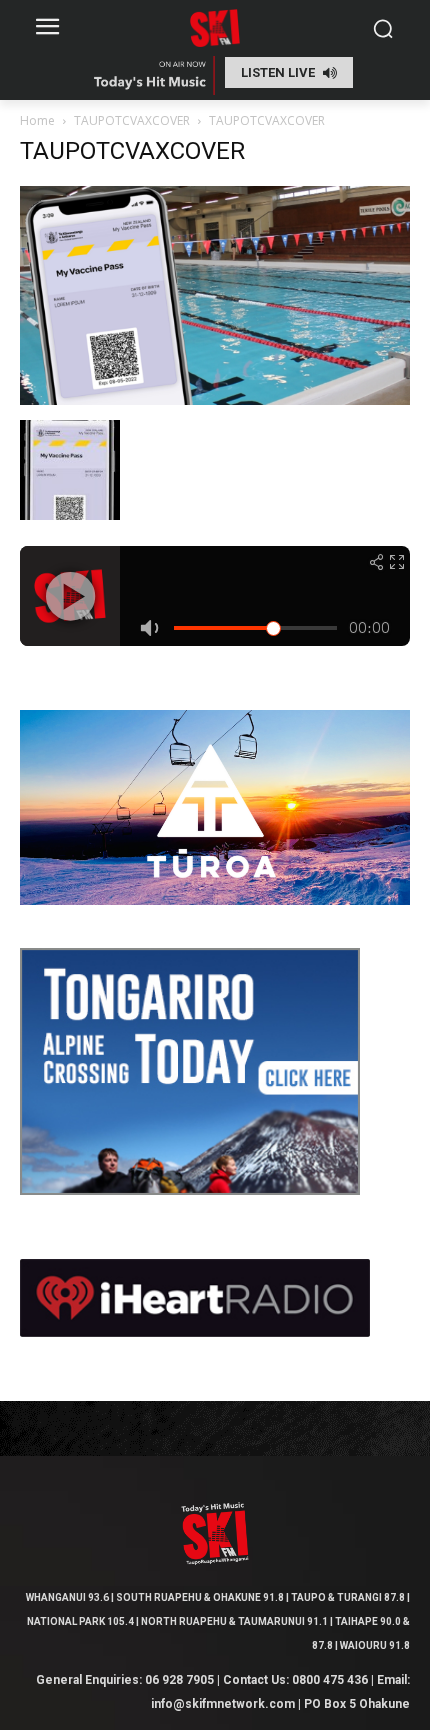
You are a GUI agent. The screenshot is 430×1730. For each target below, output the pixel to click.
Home (37, 120)
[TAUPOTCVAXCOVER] (215, 399)
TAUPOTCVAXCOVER (132, 120)
